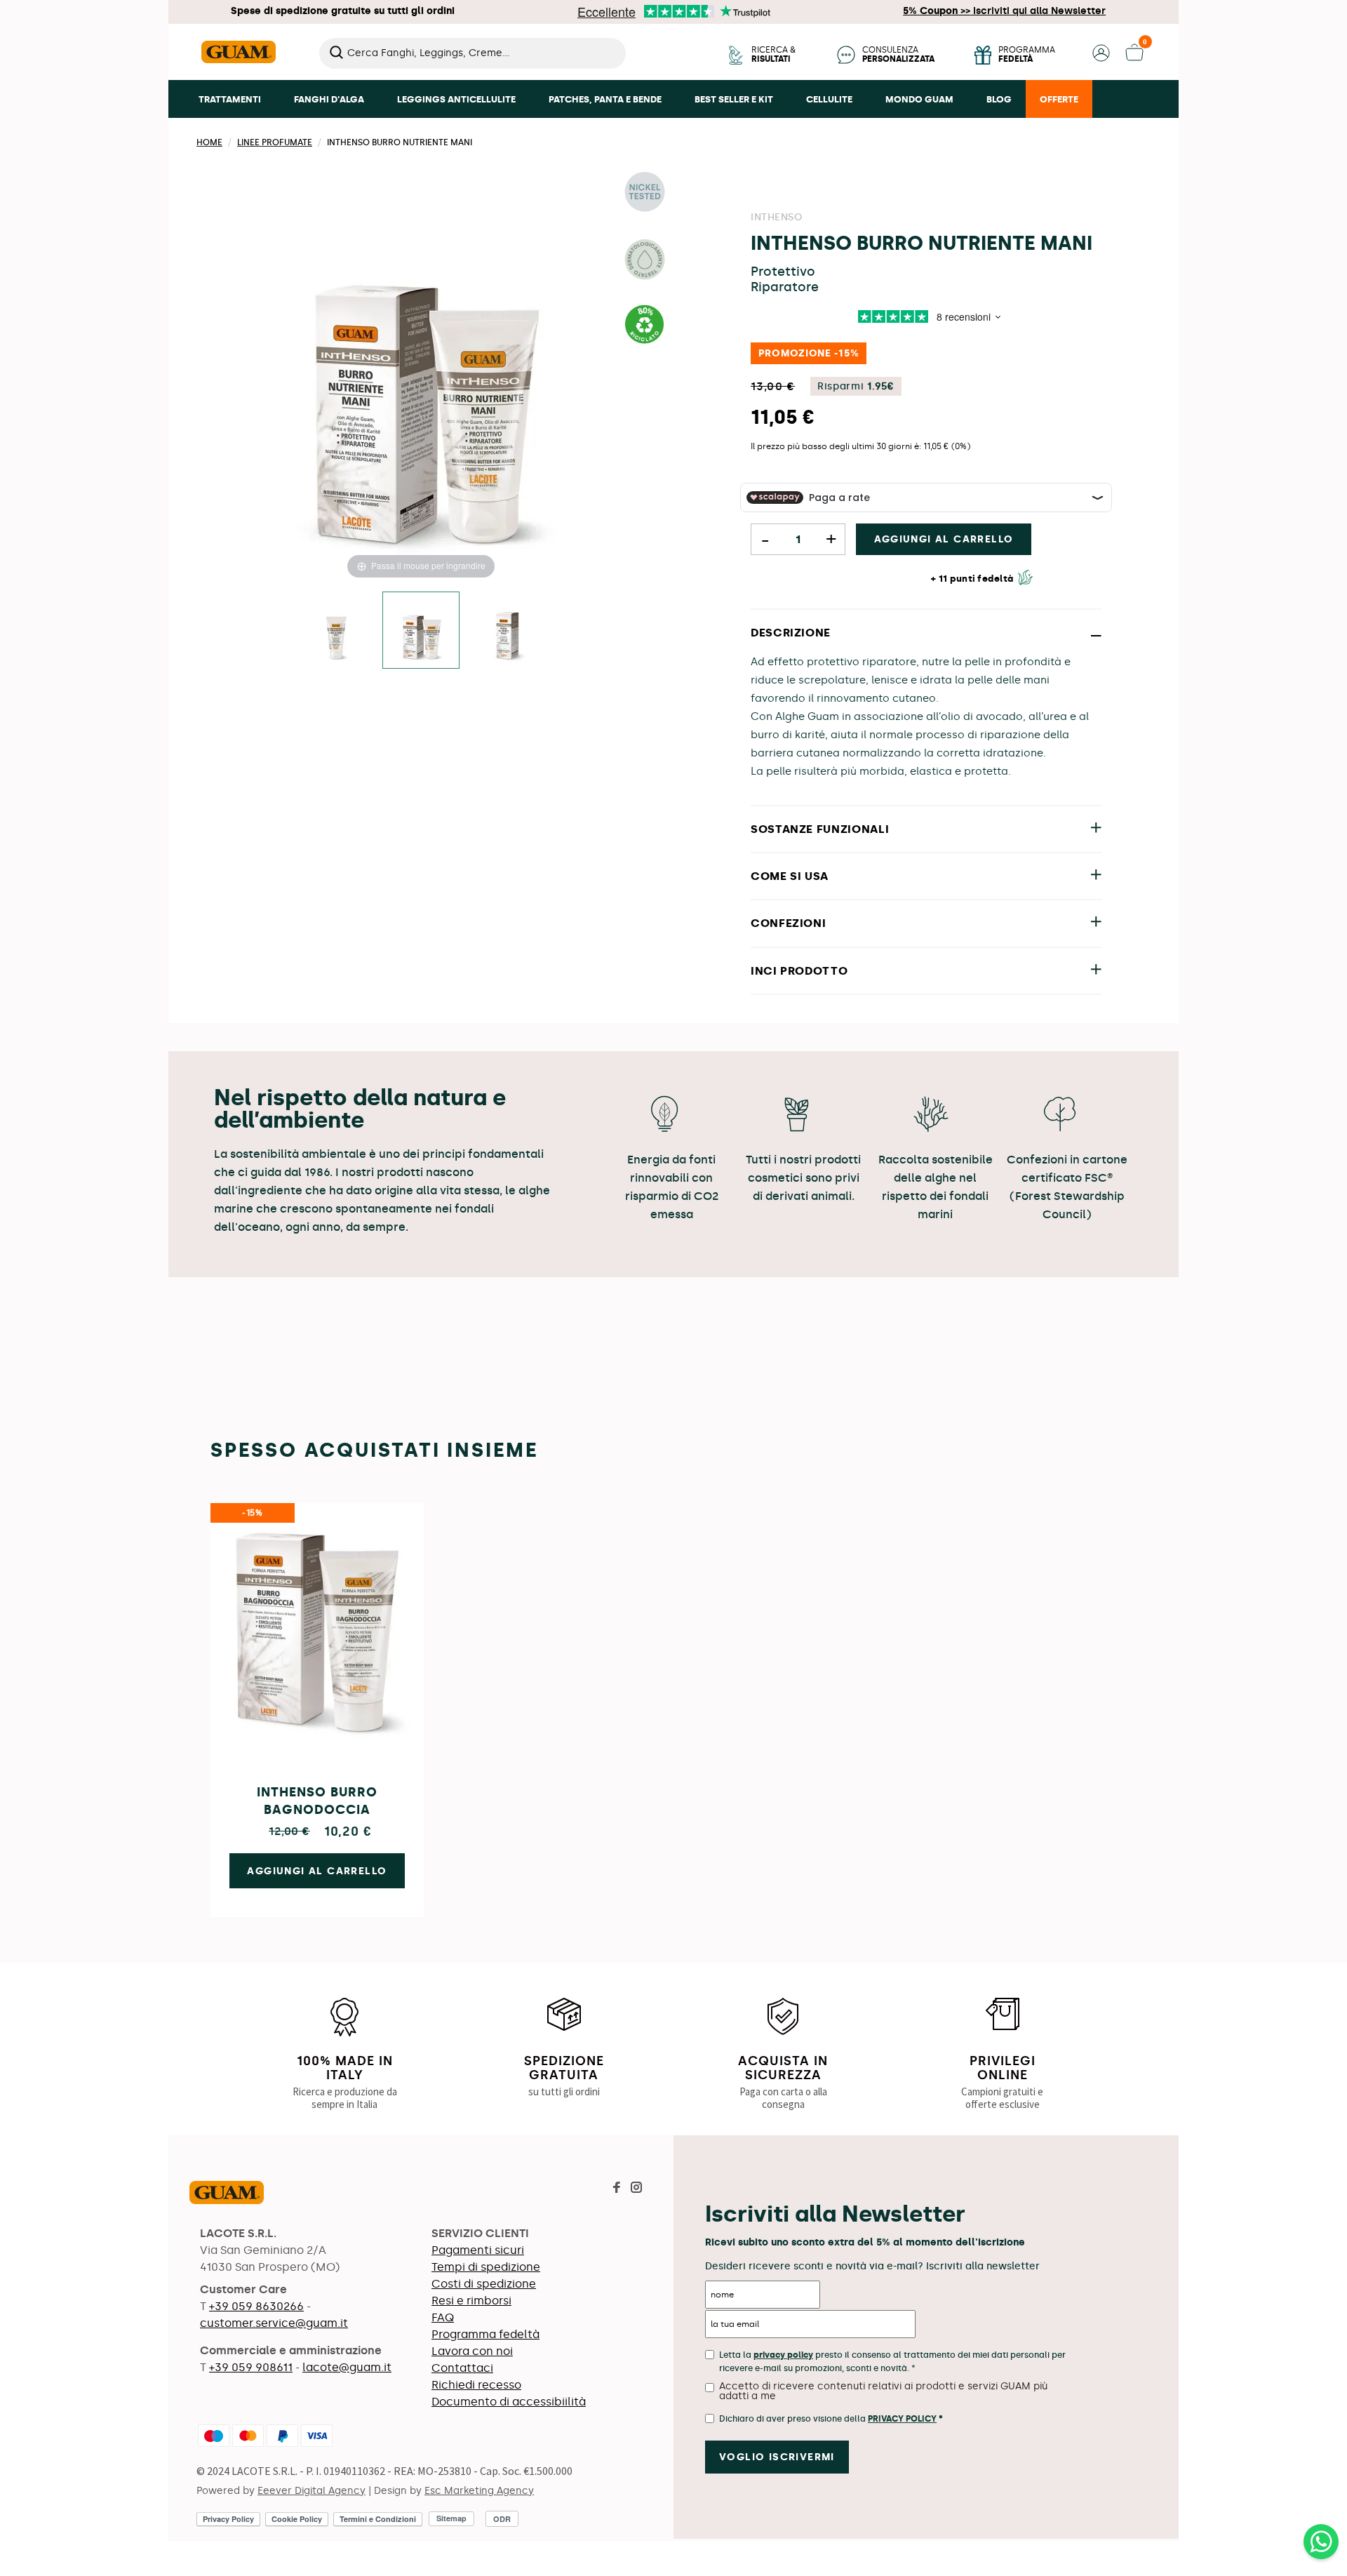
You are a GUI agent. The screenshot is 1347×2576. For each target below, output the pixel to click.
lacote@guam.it (347, 2367)
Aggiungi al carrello (944, 539)
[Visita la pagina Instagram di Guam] (636, 2189)
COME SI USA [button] (790, 876)
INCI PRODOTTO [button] (799, 971)
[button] (1101, 58)
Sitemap (451, 2518)
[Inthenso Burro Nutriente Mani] (421, 630)
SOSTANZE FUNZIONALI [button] (820, 829)
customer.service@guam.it (274, 2323)
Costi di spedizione (484, 2284)
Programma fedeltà (485, 2334)
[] (620, 65)
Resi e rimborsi (471, 2301)
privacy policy (783, 2355)
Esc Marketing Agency (479, 2491)
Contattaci (462, 2368)
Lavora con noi (472, 2351)
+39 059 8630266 (256, 2306)
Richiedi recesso (476, 2385)
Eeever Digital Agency (311, 2491)
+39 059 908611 (251, 2367)
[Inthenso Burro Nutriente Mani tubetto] (335, 630)
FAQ (443, 2317)
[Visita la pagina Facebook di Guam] (617, 2189)
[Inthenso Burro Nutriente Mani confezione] (507, 630)
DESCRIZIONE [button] (791, 633)
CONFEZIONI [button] (788, 923)
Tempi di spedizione (486, 2267)
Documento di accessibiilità (509, 2402)
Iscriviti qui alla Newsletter (1004, 11)
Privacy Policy (902, 2419)
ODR (502, 2519)
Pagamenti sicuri (478, 2250)
